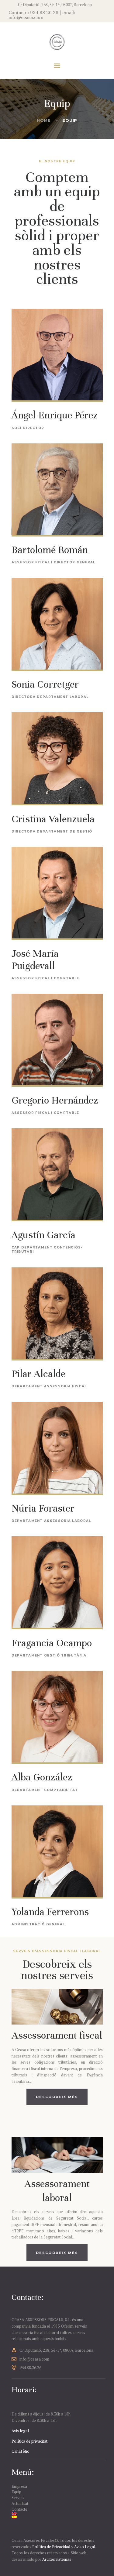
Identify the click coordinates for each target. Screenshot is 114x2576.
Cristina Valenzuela (53, 819)
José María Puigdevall (35, 959)
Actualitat (20, 2503)
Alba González (42, 1777)
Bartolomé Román (50, 550)
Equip (16, 2492)
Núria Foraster (43, 1508)
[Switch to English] (57, 2514)
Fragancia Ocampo (52, 1643)
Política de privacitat (29, 2441)
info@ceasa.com (34, 2359)
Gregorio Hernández (55, 1100)
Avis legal (20, 2431)
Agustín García (43, 1235)
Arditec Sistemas (57, 2559)
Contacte (19, 2509)
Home (44, 120)
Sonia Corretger (45, 684)
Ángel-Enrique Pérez (55, 415)
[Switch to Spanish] (57, 2517)
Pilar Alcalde (38, 1374)
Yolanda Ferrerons (50, 1912)
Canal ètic (20, 2451)
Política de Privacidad (51, 2547)
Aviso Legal (85, 2547)
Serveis (18, 2498)
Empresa (19, 2486)
